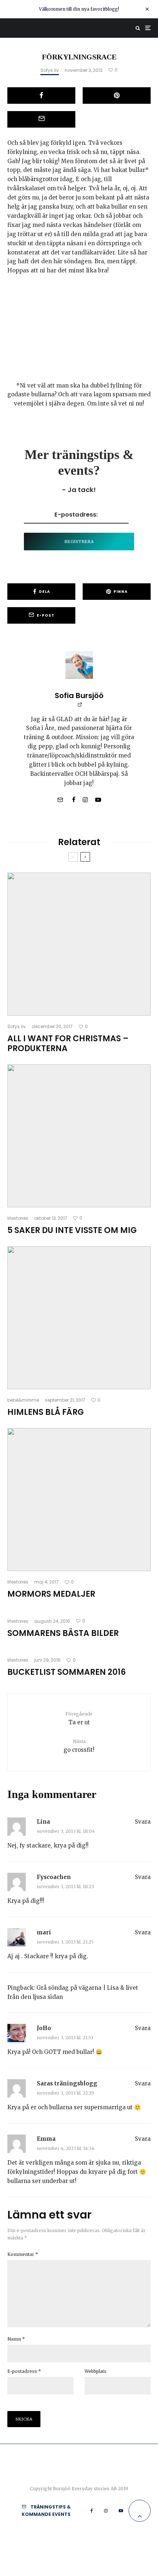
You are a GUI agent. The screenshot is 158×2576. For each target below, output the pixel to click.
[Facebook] (92, 2511)
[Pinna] (117, 96)
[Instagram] (106, 2511)
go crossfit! (79, 1746)
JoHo (44, 2028)
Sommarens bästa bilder (63, 1633)
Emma (46, 2139)
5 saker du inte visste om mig (72, 1230)
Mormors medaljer (51, 1594)
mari (44, 1932)
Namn (16, 2339)
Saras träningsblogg (67, 2083)
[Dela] (41, 96)
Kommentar (23, 2254)
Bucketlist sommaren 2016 (67, 1672)
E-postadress (24, 2371)
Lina (43, 1822)
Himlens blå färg (46, 1412)
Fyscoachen (54, 1877)
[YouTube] (121, 2511)
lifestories (18, 1218)
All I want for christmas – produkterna (68, 1044)
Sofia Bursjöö (79, 696)
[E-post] (41, 119)
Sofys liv (50, 70)
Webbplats (96, 2371)
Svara (143, 1822)
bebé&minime (23, 1400)
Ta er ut (79, 1718)
